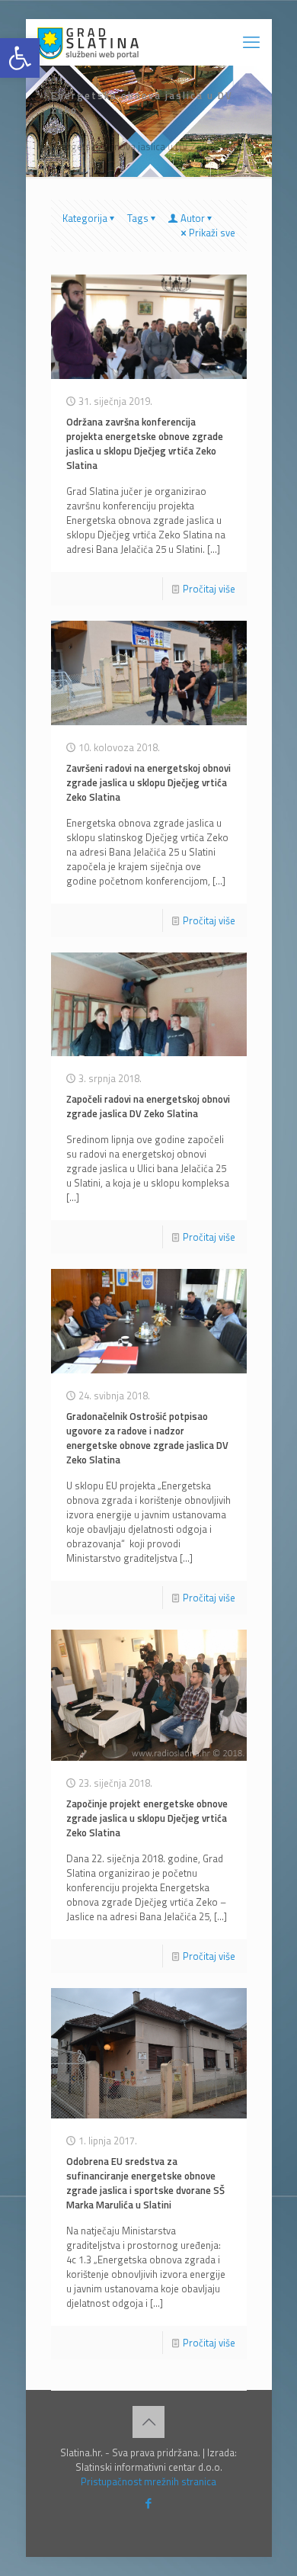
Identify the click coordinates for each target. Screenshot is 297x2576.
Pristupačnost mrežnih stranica (148, 2481)
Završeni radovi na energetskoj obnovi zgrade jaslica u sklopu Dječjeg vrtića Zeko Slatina (148, 782)
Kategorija (85, 218)
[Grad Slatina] (88, 42)
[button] (20, 58)
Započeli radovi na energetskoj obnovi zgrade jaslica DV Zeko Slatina (148, 1106)
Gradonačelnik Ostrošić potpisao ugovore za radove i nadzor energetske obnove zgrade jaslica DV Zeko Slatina (147, 1438)
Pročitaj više (209, 589)
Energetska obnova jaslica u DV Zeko (132, 146)
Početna (69, 132)
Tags (138, 218)
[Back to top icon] (148, 2422)
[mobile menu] (251, 42)
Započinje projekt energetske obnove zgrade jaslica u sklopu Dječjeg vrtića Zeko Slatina (147, 1818)
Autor (193, 218)
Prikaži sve (212, 233)
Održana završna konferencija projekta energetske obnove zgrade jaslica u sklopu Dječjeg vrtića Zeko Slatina (145, 443)
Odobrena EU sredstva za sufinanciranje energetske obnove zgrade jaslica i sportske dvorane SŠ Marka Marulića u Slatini (145, 2183)
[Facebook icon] (149, 2503)
